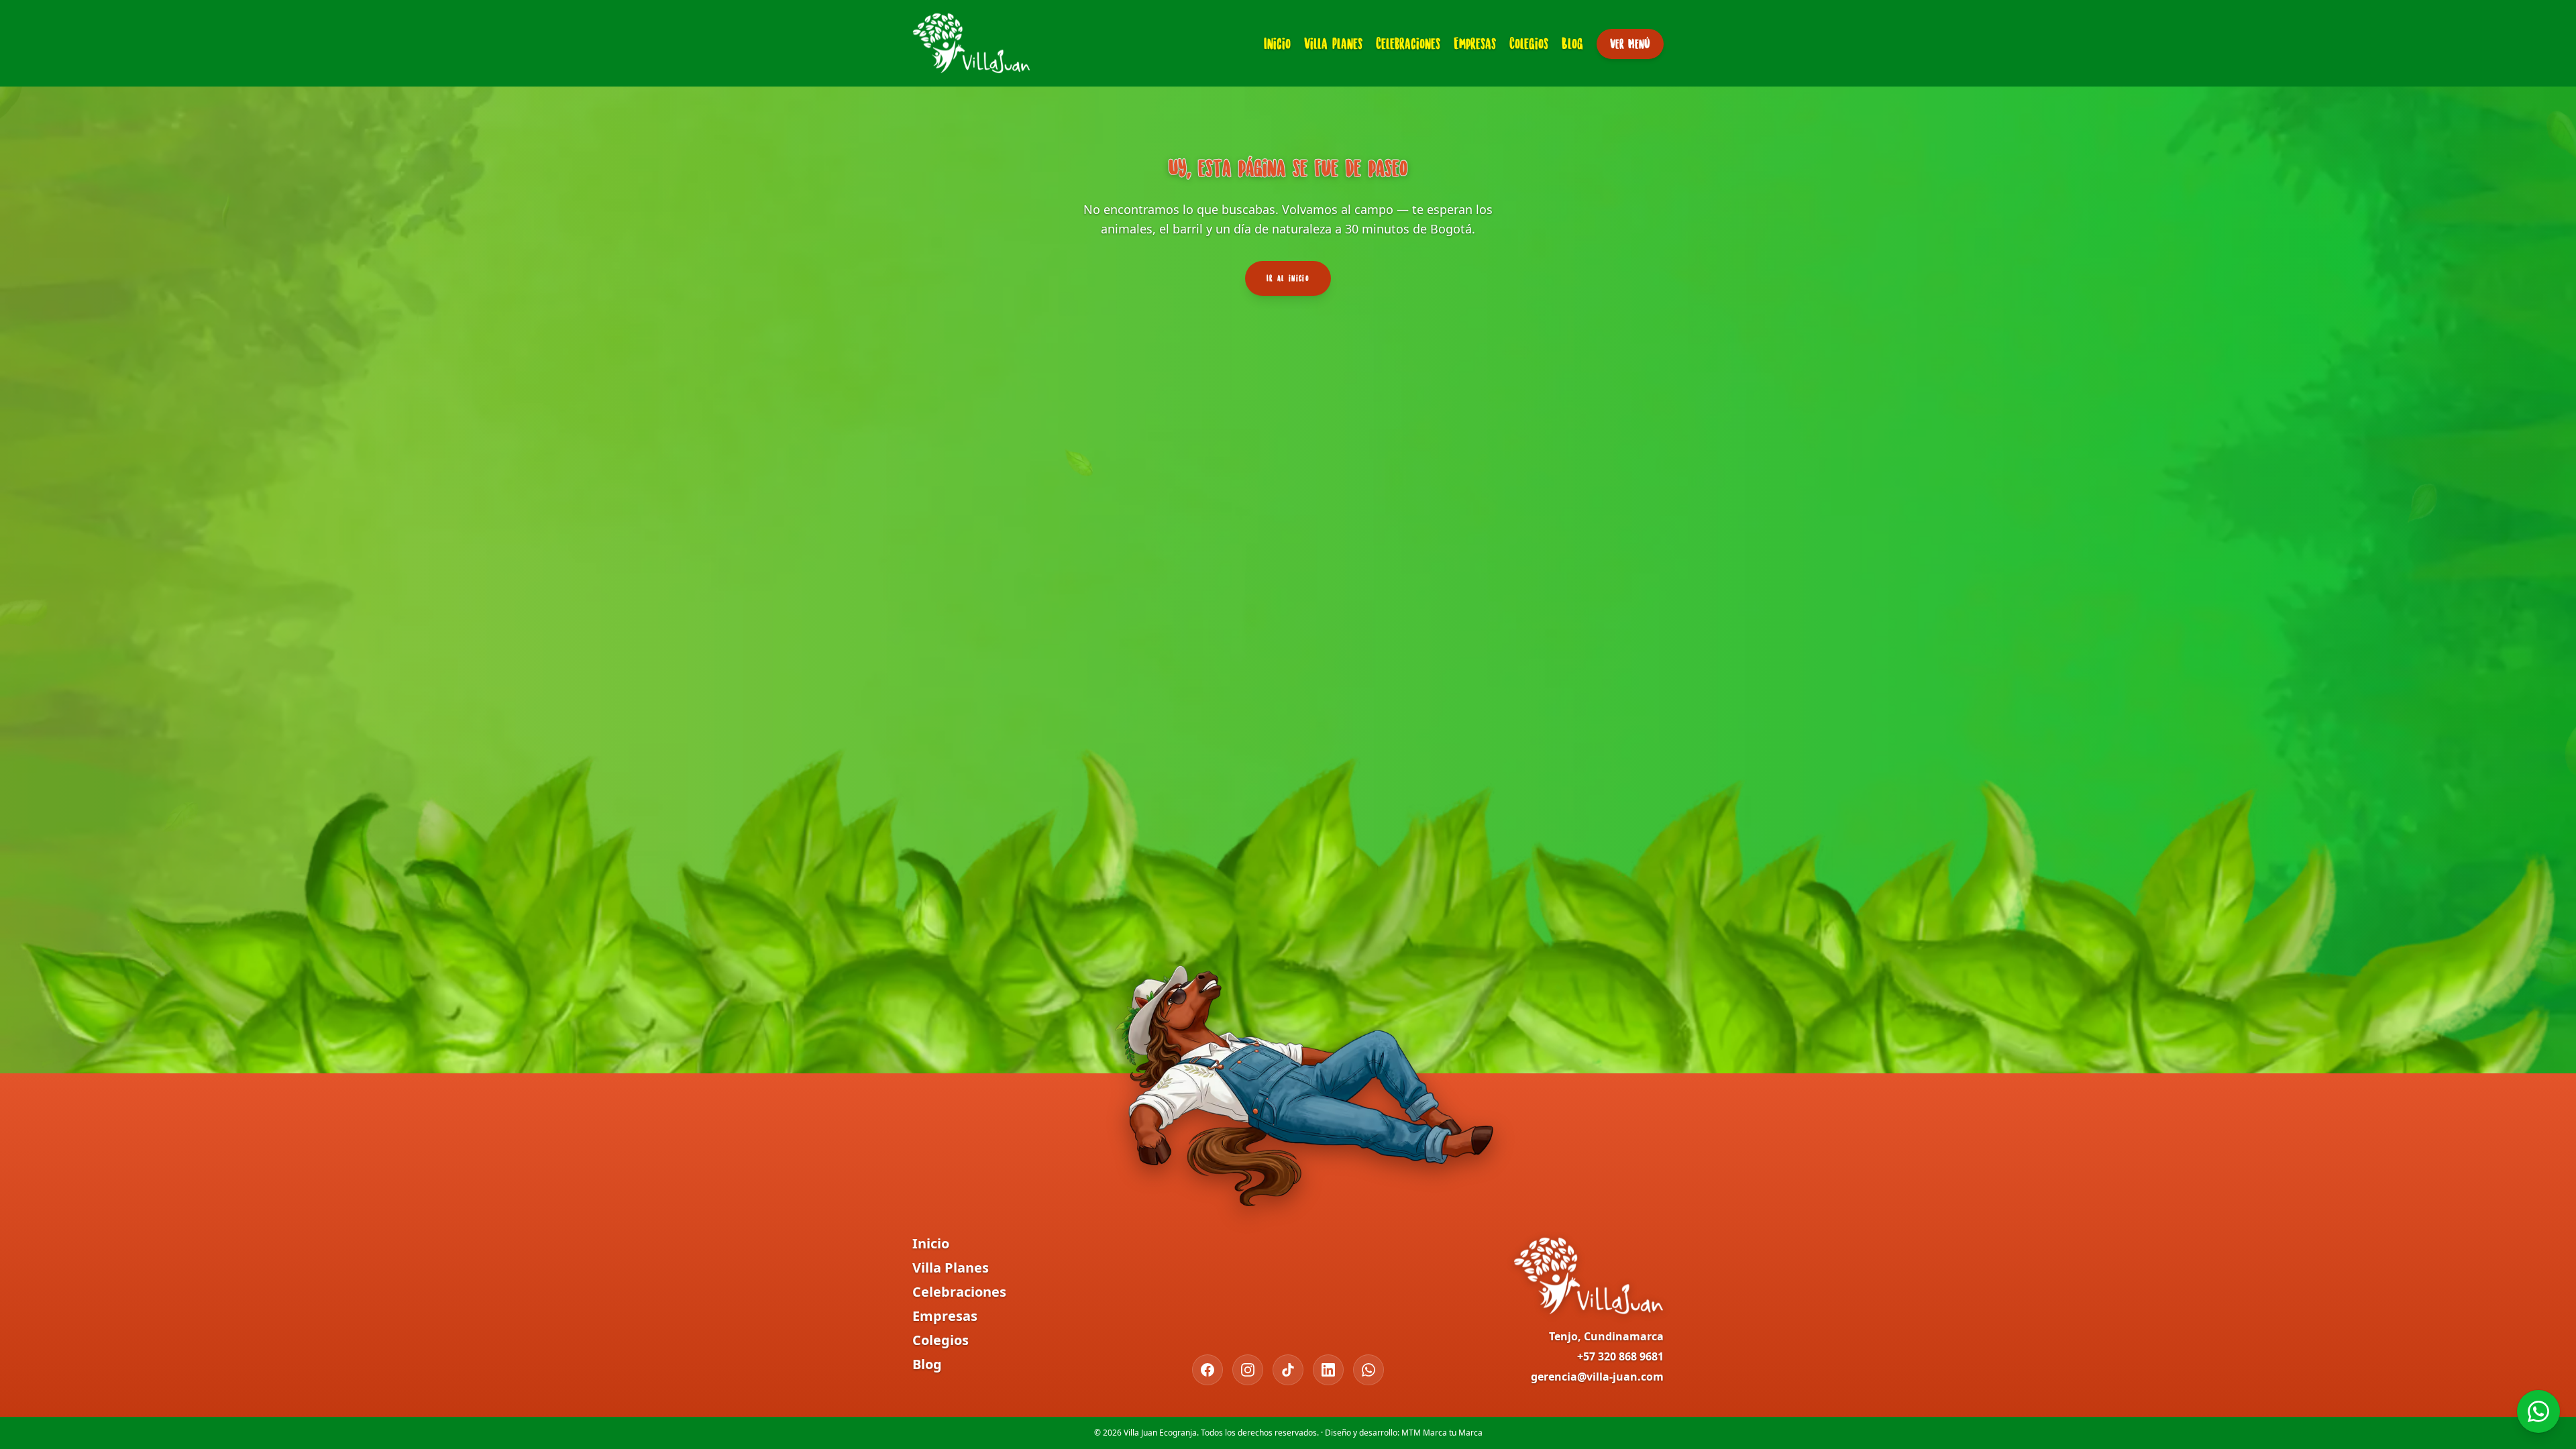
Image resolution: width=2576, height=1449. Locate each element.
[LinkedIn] (1328, 1370)
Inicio (1277, 43)
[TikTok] (1288, 1370)
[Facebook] (1207, 1370)
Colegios (1529, 43)
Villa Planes (1333, 43)
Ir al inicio (1288, 278)
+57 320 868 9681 (1620, 1356)
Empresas (1475, 43)
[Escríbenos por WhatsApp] (2538, 1411)
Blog (1572, 43)
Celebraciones (1408, 43)
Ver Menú (1630, 44)
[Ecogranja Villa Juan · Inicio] (971, 43)
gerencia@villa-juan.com (1597, 1377)
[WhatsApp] (1368, 1370)
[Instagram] (1248, 1370)
